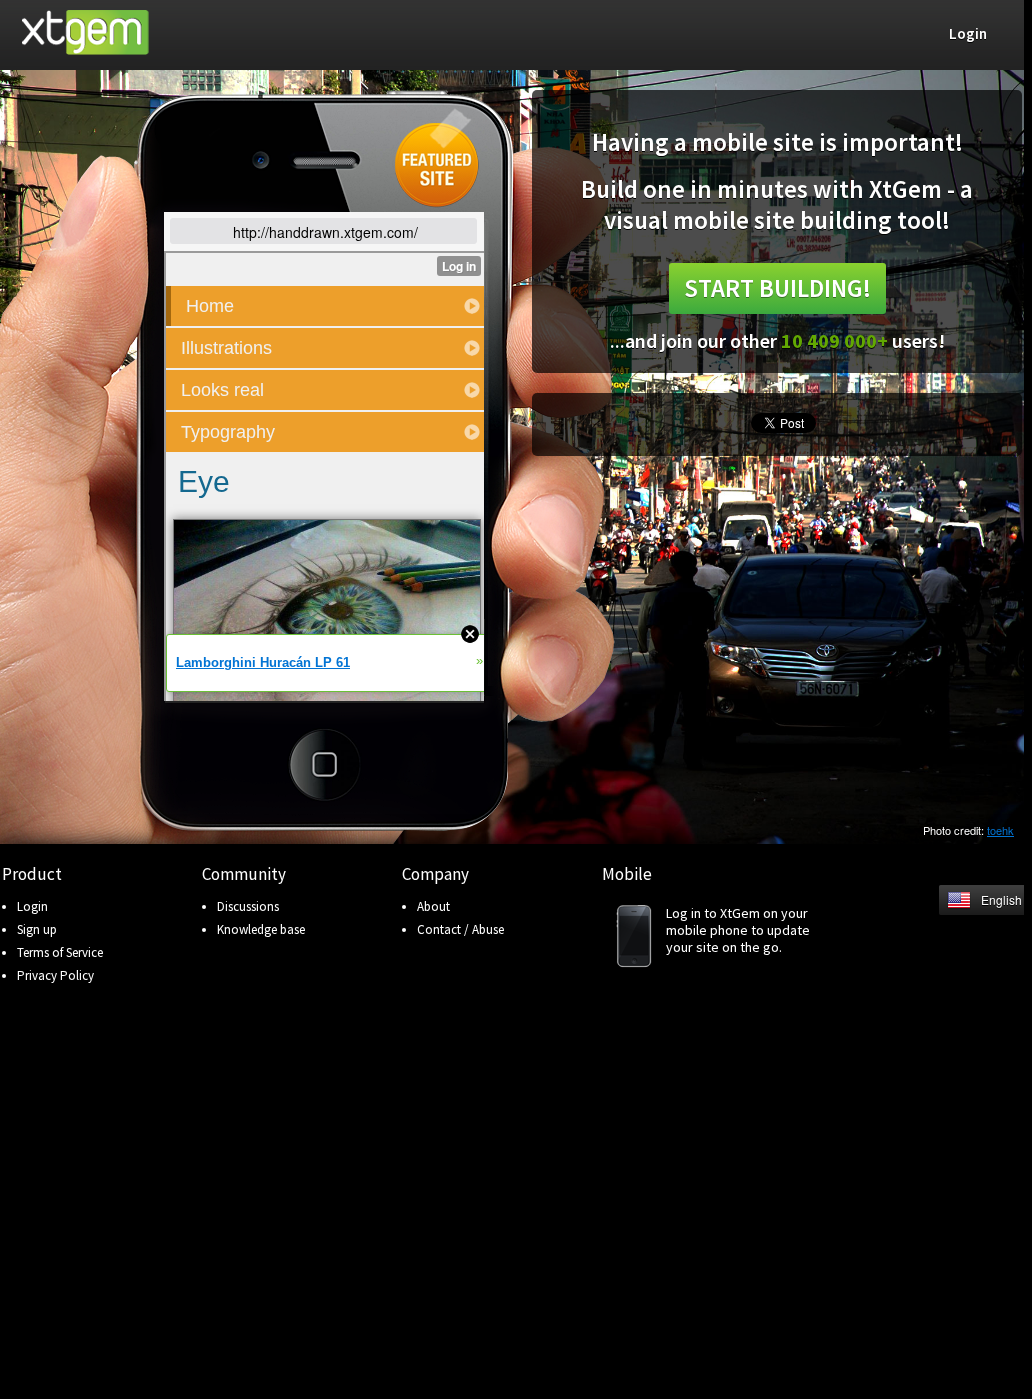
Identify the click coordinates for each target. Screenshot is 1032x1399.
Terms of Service (60, 952)
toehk (1000, 830)
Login (32, 906)
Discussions (248, 906)
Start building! (777, 288)
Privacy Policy (55, 975)
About (433, 906)
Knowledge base (261, 929)
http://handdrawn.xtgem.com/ (325, 232)
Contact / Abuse (460, 929)
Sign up (37, 929)
